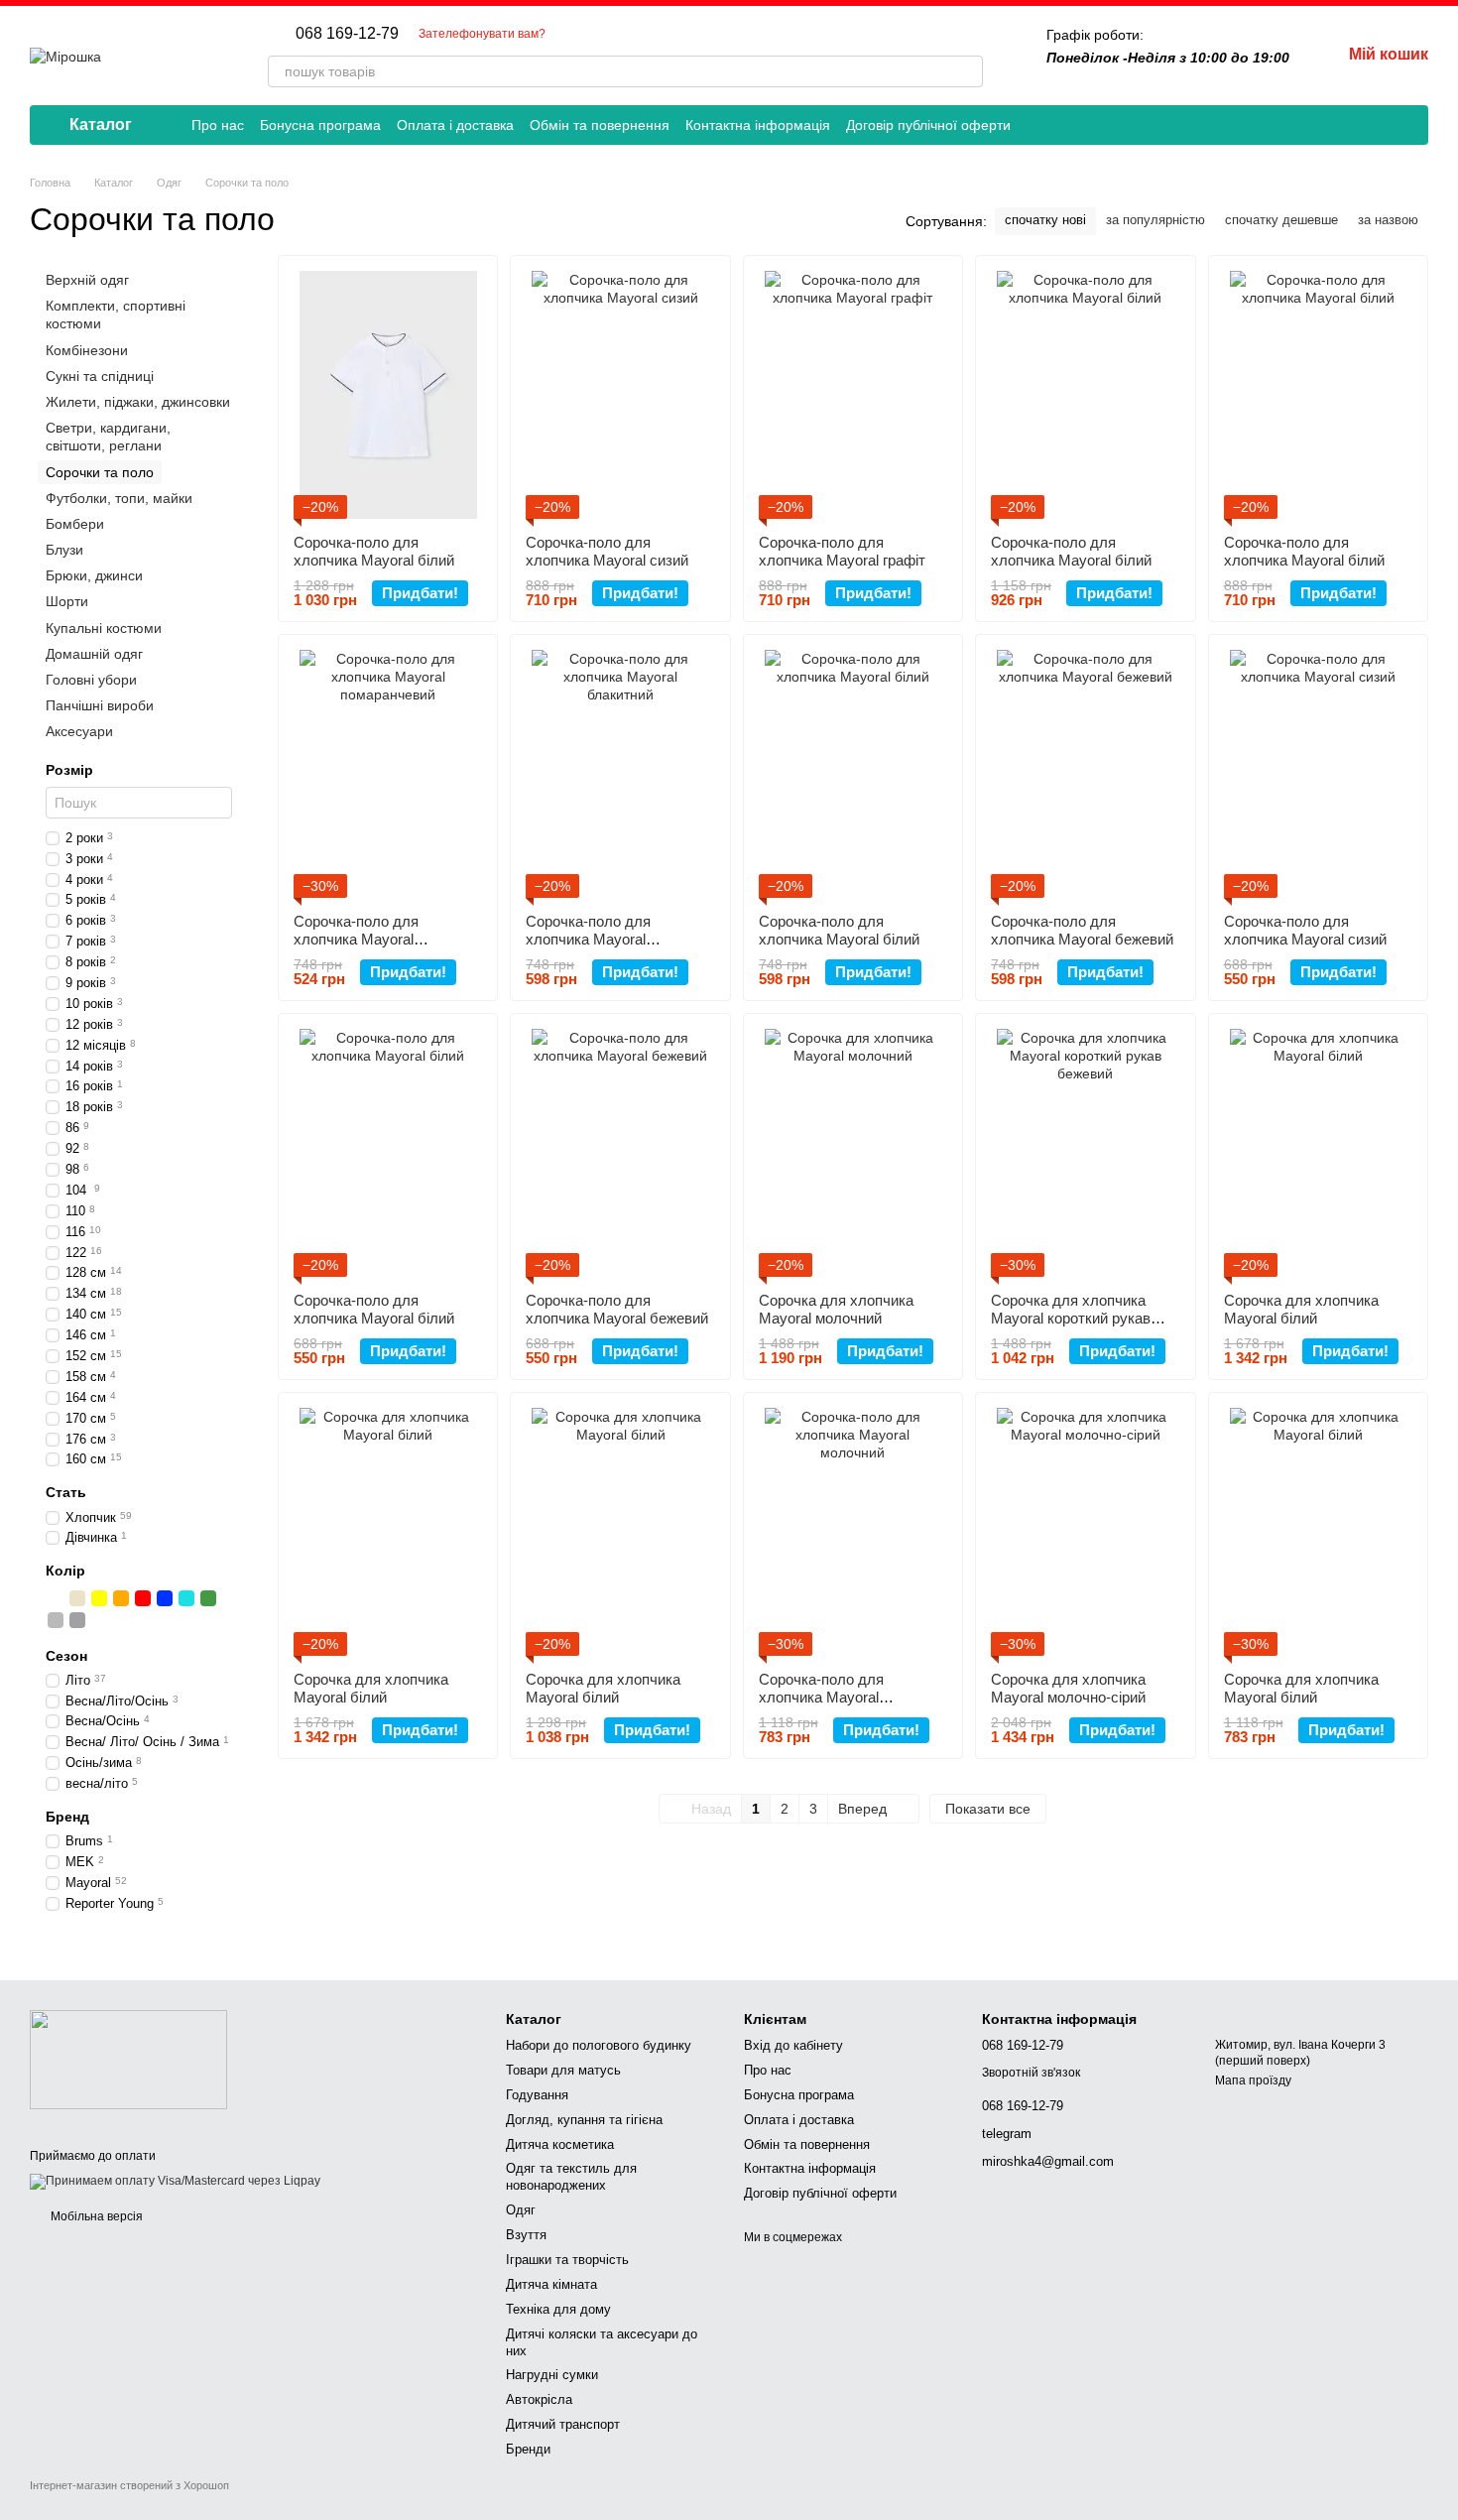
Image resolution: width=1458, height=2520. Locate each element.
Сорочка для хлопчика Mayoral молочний (836, 1309)
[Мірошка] (128, 2059)
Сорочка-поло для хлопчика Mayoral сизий (607, 551)
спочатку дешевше (1281, 220)
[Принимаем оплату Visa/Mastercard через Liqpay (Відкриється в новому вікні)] (175, 2182)
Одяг (521, 2210)
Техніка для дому (558, 2309)
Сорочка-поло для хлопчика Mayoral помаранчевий (356, 939)
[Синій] (165, 1597)
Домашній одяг (94, 654)
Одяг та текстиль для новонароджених (571, 2177)
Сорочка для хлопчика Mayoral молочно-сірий (1068, 1688)
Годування (537, 2095)
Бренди (528, 2449)
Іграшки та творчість (567, 2260)
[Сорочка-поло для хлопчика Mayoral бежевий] (1085, 774)
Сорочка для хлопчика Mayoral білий (1301, 1309)
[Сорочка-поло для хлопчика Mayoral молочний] (853, 1532)
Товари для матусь (563, 2070)
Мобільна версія (95, 2216)
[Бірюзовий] (186, 1597)
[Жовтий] (99, 1597)
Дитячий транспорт (563, 2424)
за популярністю (1155, 220)
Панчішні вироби (100, 705)
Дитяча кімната (551, 2284)
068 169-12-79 (347, 34)
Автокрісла (539, 2399)
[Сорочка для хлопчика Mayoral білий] (1318, 1153)
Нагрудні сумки (552, 2375)
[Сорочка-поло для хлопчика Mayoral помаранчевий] (388, 774)
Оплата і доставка (455, 125)
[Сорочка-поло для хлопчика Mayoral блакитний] (620, 774)
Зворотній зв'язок (1031, 2073)
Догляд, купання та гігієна (584, 2120)
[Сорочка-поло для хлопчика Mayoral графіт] (853, 395)
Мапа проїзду (1253, 2080)
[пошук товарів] (967, 71)
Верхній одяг (87, 280)
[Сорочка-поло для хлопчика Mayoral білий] (388, 395)
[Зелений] (208, 1597)
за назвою (1388, 220)
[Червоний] (143, 1597)
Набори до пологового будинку (599, 2045)
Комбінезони (87, 349)
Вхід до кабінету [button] (793, 2045)
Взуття (526, 2235)
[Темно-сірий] (77, 1619)
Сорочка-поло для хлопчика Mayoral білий (374, 551)
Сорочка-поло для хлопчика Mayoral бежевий (1082, 930)
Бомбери (75, 524)
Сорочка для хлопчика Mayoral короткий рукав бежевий (1071, 1318)
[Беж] (77, 1597)
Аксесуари (79, 731)
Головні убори (91, 680)
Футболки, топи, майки (119, 497)
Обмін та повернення (600, 125)
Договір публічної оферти (928, 125)
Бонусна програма (320, 125)
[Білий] (56, 1597)
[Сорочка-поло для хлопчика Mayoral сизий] (620, 395)
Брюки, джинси (94, 575)
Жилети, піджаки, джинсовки (138, 402)
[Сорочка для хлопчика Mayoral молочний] (853, 1153)
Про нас (218, 125)
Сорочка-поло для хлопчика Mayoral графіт (842, 551)
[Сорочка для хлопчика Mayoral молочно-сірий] (1085, 1532)
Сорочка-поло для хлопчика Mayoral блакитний (588, 939)
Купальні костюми (104, 627)
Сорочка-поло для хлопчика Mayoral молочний (821, 1697)
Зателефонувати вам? (482, 34)
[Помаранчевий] (121, 1597)
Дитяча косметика (560, 2144)
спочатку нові (1045, 220)
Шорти (67, 601)
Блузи (64, 550)
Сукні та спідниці (100, 376)
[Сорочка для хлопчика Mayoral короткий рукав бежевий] (1085, 1153)
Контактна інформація (758, 125)
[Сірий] (56, 1619)
